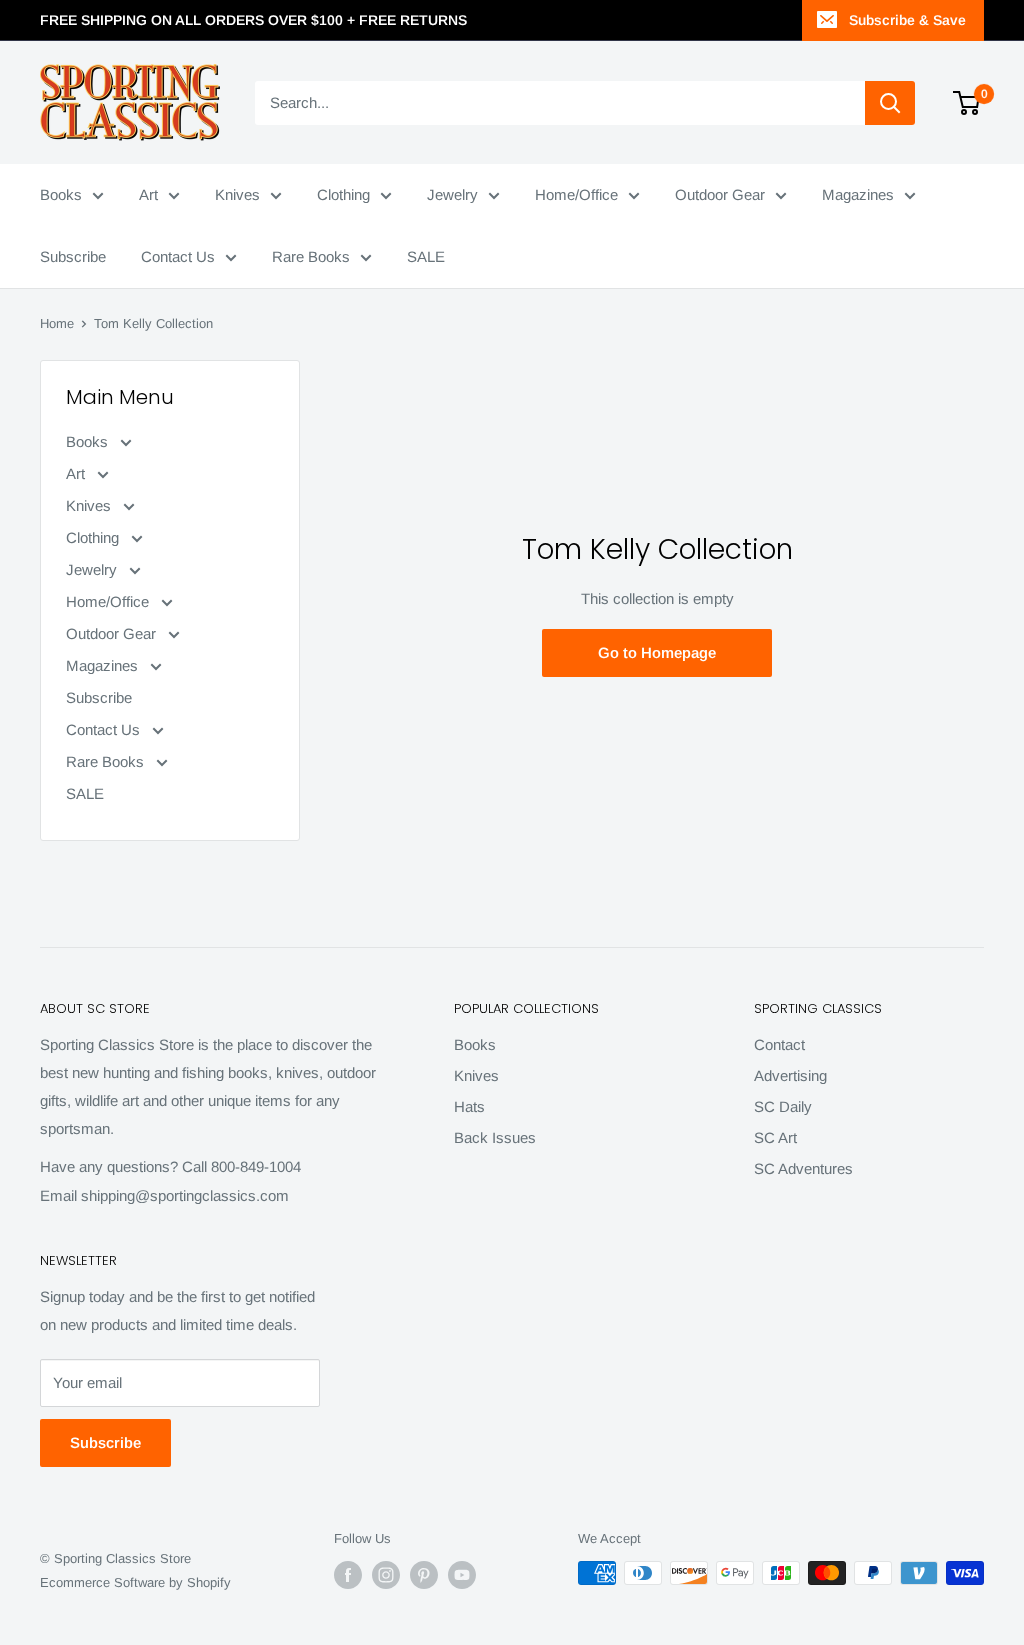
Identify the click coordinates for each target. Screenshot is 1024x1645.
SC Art (775, 1137)
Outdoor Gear (720, 194)
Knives (237, 194)
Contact (779, 1044)
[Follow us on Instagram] (386, 1575)
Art (148, 194)
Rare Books (311, 256)
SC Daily (783, 1106)
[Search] (890, 103)
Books (61, 194)
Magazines (858, 194)
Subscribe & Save (907, 20)
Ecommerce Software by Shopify (135, 1582)
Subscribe (73, 256)
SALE (426, 256)
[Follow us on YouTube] (462, 1575)
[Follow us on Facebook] (348, 1575)
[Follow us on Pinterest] (424, 1575)
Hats (469, 1106)
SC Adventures (803, 1168)
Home (57, 323)
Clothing (343, 194)
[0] (967, 103)
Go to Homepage (657, 652)
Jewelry (452, 194)
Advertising (790, 1075)
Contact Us (178, 256)
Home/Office (576, 194)
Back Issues (495, 1137)
